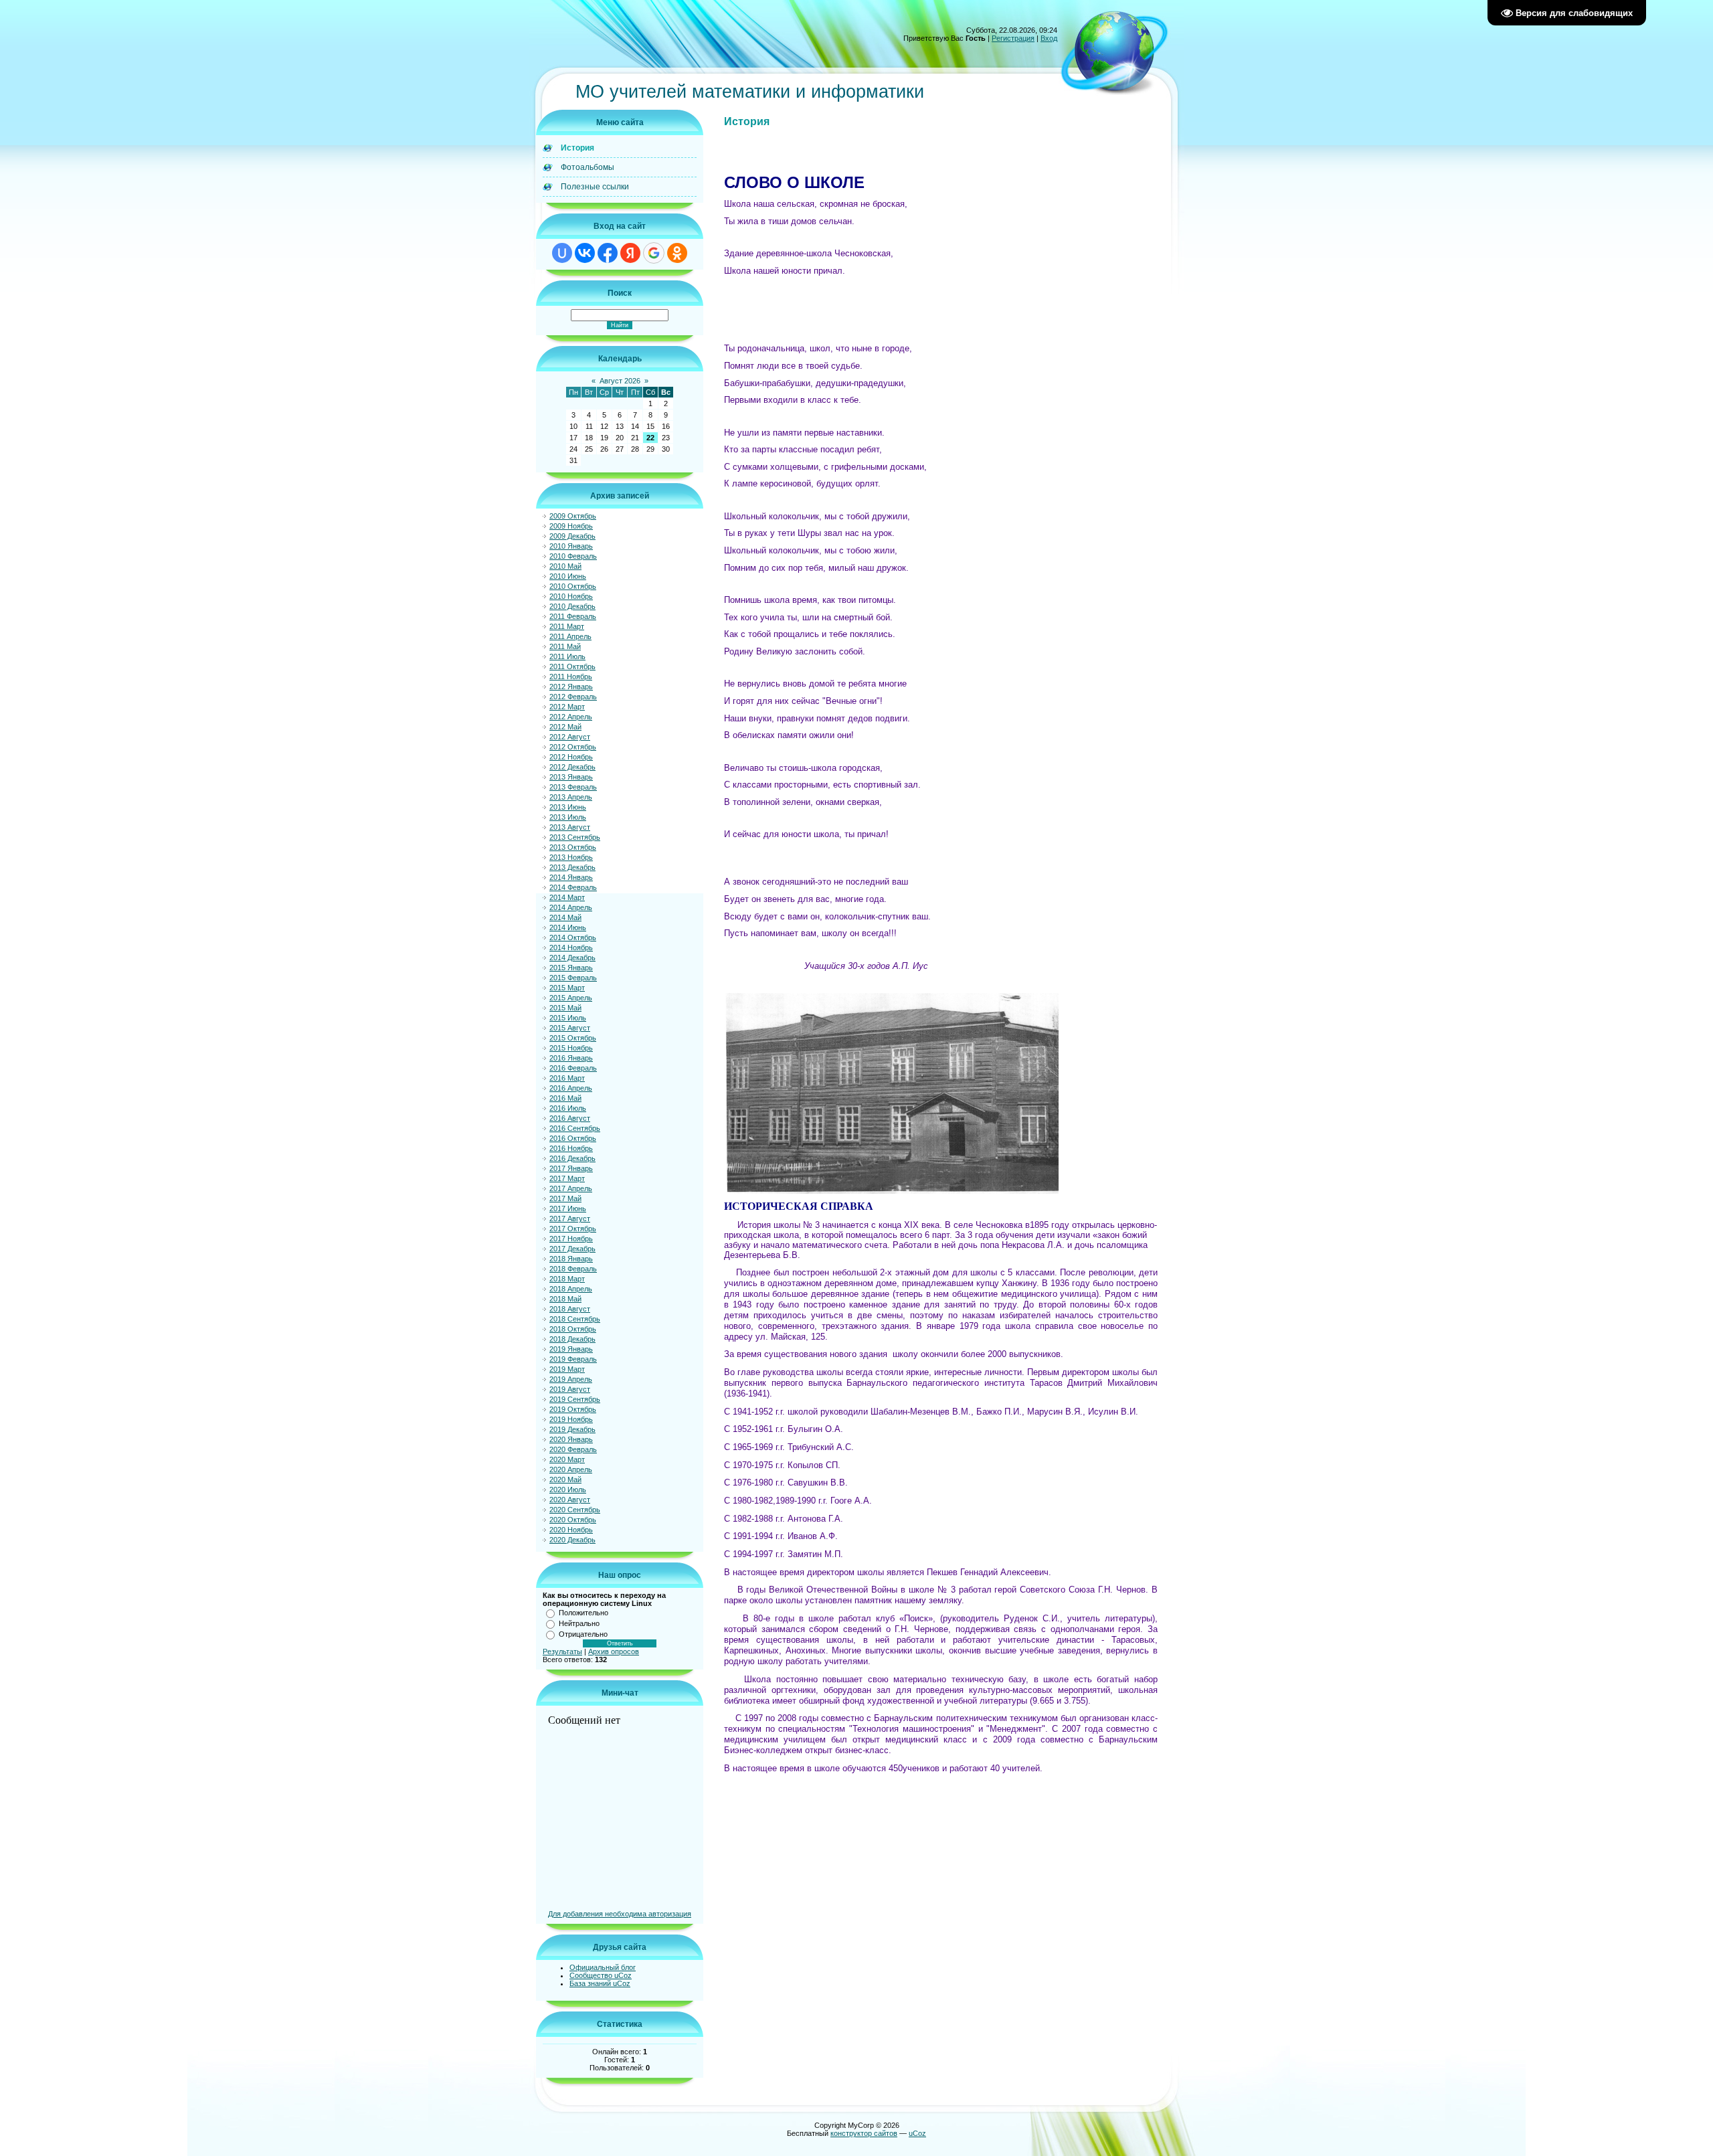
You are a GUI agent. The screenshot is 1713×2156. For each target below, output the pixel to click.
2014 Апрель (571, 907)
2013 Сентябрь (575, 837)
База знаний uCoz (600, 1983)
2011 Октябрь (572, 666)
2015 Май (565, 1008)
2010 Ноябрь (571, 596)
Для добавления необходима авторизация (620, 1914)
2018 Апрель (571, 1289)
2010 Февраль (573, 556)
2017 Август (570, 1219)
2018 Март (567, 1279)
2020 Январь (571, 1439)
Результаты (562, 1651)
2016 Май (565, 1098)
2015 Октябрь (573, 1038)
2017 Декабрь (572, 1249)
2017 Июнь (568, 1208)
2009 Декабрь (572, 536)
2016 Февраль (573, 1068)
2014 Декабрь (572, 958)
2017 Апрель (571, 1188)
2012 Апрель (571, 717)
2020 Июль (568, 1490)
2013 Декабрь (572, 867)
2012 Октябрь (573, 747)
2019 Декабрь (572, 1429)
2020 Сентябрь (575, 1510)
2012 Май (565, 727)
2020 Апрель (571, 1469)
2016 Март (567, 1078)
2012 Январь (571, 687)
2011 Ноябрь (571, 677)
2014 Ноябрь (571, 948)
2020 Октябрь (573, 1520)
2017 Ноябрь (571, 1239)
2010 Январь (571, 546)
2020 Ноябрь (571, 1530)
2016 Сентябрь (575, 1128)
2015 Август (570, 1028)
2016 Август (570, 1118)
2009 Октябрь (573, 516)
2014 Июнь (568, 927)
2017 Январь (571, 1168)
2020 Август (570, 1500)
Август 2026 (620, 381)
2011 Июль (567, 656)
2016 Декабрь (572, 1158)
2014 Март (567, 897)
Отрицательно (583, 1634)
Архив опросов (614, 1651)
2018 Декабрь (572, 1339)
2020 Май (565, 1479)
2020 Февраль (573, 1449)
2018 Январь (571, 1259)
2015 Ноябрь (571, 1048)
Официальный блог (603, 1967)
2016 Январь (571, 1058)
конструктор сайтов (864, 2133)
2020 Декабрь (572, 1540)
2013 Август (570, 827)
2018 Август (570, 1309)
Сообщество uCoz (601, 1975)
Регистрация (1013, 38)
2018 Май (565, 1299)
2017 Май (565, 1198)
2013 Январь (571, 777)
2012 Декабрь (572, 767)
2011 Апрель (570, 636)
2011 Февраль (573, 616)
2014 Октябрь (573, 937)
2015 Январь (571, 968)
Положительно (583, 1613)
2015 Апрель (571, 998)
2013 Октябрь (573, 847)
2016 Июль (568, 1108)
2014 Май (565, 917)
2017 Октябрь (573, 1229)
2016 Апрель (571, 1088)
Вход (1049, 38)
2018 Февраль (573, 1269)
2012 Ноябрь (571, 757)
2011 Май (565, 646)
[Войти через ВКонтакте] (585, 253)
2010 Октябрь (573, 586)
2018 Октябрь (573, 1329)
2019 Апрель (571, 1379)
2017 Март (567, 1178)
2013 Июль (568, 817)
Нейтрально (579, 1623)
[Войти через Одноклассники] (677, 253)
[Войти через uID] (562, 253)
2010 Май (565, 566)
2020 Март (567, 1459)
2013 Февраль (573, 787)
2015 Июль (568, 1018)
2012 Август (570, 737)
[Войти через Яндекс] (630, 253)
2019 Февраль (573, 1359)
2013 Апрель (571, 797)
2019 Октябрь (573, 1409)
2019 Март (567, 1369)
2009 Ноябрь (571, 526)
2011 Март (567, 626)
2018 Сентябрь (575, 1319)
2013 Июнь (568, 807)
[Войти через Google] (654, 253)
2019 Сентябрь (575, 1399)
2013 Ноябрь (571, 857)
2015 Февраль (573, 978)
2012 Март (567, 707)
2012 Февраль (573, 697)
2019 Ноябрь (571, 1419)
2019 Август (570, 1389)
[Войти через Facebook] (608, 253)
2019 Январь (571, 1349)
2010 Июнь (568, 576)
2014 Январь (571, 877)
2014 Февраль (573, 887)
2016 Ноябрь (571, 1148)
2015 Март (567, 988)
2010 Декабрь (572, 606)
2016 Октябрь (573, 1138)
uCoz (917, 2133)
